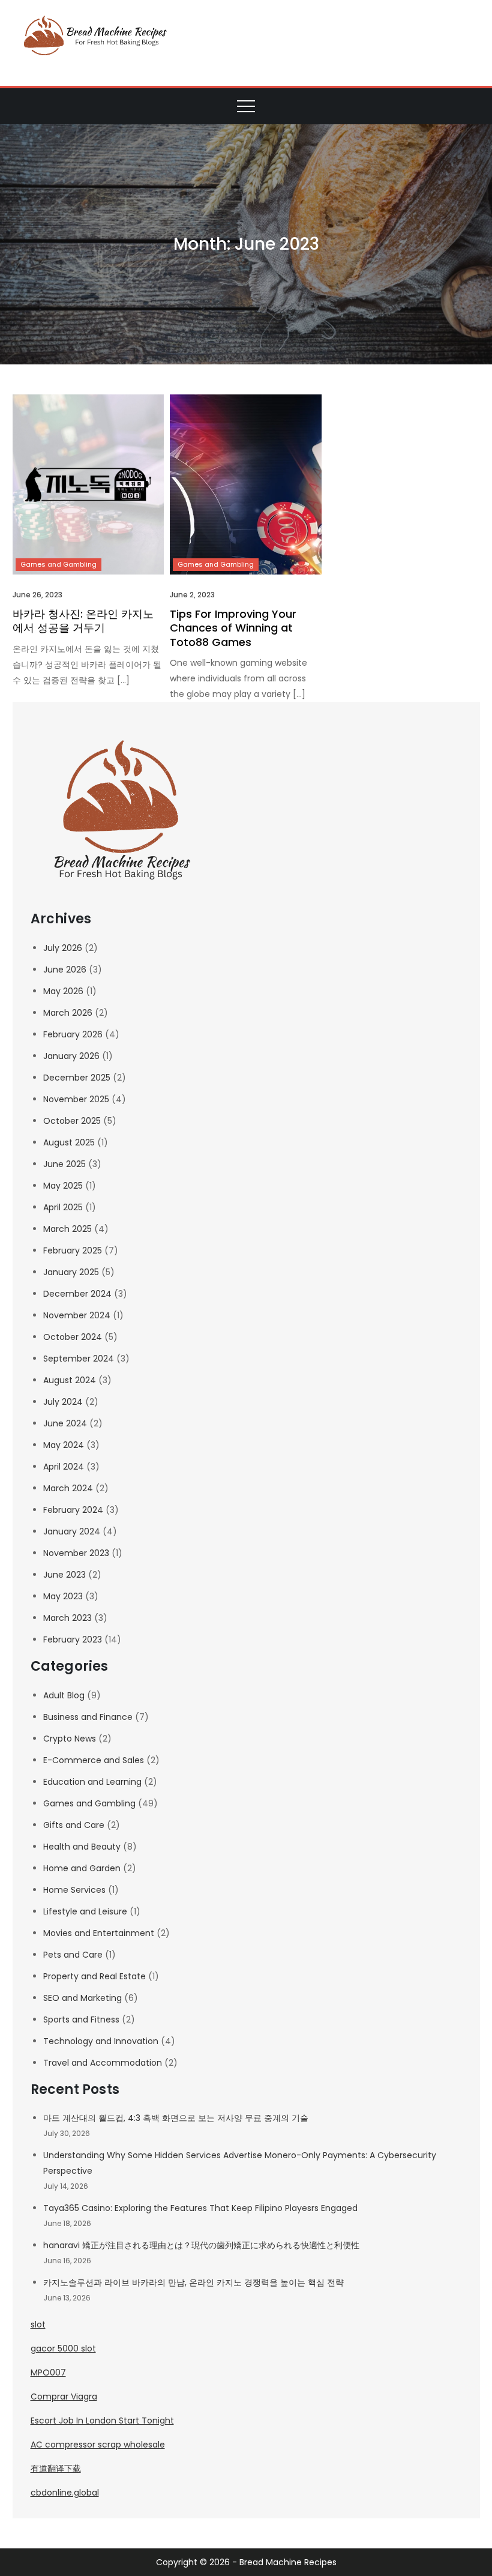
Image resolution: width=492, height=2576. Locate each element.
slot (38, 2324)
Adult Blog (64, 1695)
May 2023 (63, 1596)
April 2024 (64, 1467)
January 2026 (71, 1056)
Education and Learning (92, 1782)
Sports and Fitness (81, 2019)
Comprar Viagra (64, 2397)
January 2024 (72, 1531)
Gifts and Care (74, 1825)
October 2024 (73, 1337)
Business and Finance (88, 1717)
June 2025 (64, 1164)
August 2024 (70, 1380)
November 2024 (77, 1315)
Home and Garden (82, 1868)
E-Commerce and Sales (94, 1760)
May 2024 (64, 1445)
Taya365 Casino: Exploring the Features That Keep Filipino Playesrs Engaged (200, 2208)
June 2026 (65, 970)
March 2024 (68, 1488)
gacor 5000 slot (63, 2348)
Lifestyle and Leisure (85, 1911)
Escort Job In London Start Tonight (102, 2421)
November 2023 (76, 1553)
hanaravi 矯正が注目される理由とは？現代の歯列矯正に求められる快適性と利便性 (201, 2245)
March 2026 (68, 1013)
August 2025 (69, 1142)
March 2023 (67, 1618)
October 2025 (72, 1121)
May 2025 (63, 1186)
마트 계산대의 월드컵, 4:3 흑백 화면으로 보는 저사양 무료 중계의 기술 (176, 2118)
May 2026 (63, 991)
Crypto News (70, 1739)
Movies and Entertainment (99, 1933)
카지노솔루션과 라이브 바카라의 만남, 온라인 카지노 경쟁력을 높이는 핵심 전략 (193, 2282)
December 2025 (77, 1078)
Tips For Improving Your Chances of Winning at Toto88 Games (233, 628)
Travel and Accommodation (103, 2063)
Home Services (74, 1890)
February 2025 (73, 1250)
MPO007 (48, 2372)
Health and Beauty (82, 1847)
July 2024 (63, 1402)
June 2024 (65, 1423)
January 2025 (71, 1272)
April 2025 (63, 1207)
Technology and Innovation (101, 2041)
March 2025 (67, 1229)
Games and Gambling (58, 564)
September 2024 (79, 1359)
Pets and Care (73, 1955)
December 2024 (77, 1294)
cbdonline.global (65, 2493)
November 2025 (76, 1099)
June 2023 (64, 1575)
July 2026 (63, 948)
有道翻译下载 (56, 2469)
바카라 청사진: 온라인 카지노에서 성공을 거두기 (83, 621)
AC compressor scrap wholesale (98, 2445)
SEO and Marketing (82, 1998)
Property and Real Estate (94, 1976)
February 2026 (73, 1034)
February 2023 (73, 1639)
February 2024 (73, 1510)
